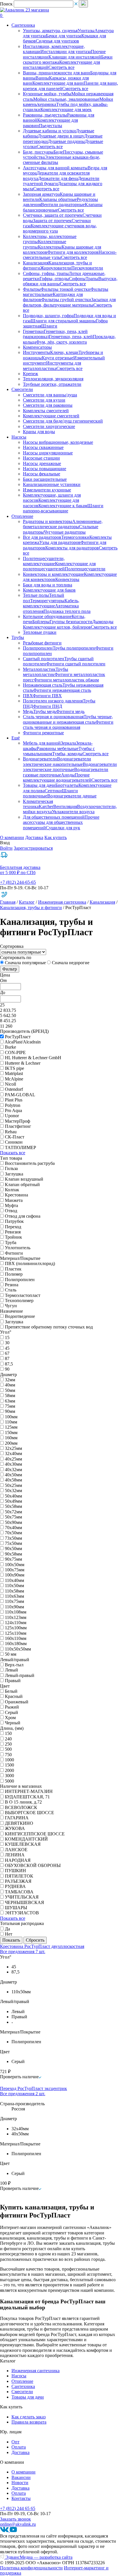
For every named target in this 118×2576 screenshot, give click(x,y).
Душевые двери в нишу (61, 136)
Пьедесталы (51, 126)
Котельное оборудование (47, 616)
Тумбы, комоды (67, 754)
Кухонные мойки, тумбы (47, 94)
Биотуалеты (67, 785)
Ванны (42, 78)
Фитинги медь (70, 711)
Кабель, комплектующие (51, 603)
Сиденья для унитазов (57, 41)
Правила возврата (29, 2422)
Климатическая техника (38, 804)
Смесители (22, 2392)
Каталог (27, 902)
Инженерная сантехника (62, 902)
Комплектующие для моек (66, 110)
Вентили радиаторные (63, 205)
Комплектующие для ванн (58, 83)
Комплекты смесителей (46, 411)
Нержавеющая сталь (43, 685)
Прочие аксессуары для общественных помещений (61, 822)
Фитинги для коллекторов (73, 252)
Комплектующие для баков (49, 590)
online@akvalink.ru (18, 2524)
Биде (58, 152)
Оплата (19, 2447)
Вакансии (21, 2477)
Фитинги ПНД (48, 706)
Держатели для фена (58, 178)
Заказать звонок (15, 2519)
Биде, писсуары (38, 152)
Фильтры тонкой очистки (66, 289)
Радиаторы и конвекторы (48, 521)
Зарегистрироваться (33, 848)
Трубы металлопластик (46, 672)
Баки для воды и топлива (48, 585)
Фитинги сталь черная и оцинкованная (68, 725)
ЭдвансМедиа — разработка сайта (38, 2557)
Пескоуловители (87, 268)
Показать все (13, 1153)
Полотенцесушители (85, 569)
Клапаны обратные (58, 199)
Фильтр (10, 969)
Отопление (22, 2381)
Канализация (36, 263)
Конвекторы (67, 579)
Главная (8, 902)
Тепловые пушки (40, 632)
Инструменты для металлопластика (52, 366)
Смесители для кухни (44, 400)
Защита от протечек (52, 221)
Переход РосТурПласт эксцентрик (34, 2088)
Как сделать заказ (28, 2417)
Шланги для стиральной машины (63, 321)
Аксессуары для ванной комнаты (55, 168)
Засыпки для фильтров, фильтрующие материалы (69, 302)
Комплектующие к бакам (63, 506)
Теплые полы (36, 595)
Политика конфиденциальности (31, 2568)
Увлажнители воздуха (73, 812)
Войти (6, 848)
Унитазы (86, 31)
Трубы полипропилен (74, 648)
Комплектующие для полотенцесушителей (59, 566)
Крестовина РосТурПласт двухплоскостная (42, 1946)
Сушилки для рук (63, 828)
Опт (15, 2442)
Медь (28, 711)
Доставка (34, 837)
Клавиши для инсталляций (75, 57)
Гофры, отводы (54, 279)
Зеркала (68, 743)
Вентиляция (65, 806)
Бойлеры (41, 622)
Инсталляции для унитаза (66, 52)
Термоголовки (75, 537)
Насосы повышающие (45, 469)
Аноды (68, 775)
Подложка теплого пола (67, 611)
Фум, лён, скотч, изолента (61, 342)
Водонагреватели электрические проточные (70, 767)
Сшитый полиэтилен (44, 659)
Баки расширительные (45, 479)
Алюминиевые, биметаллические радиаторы (63, 524)
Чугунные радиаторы (65, 532)
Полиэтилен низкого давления (53, 701)
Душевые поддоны (66, 141)
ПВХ (28, 696)
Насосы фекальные (42, 474)
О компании (12, 837)
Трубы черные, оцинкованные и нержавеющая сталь (68, 719)
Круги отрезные (58, 358)
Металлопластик (39, 669)
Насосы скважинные (43, 447)
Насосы (19, 2376)
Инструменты (37, 352)
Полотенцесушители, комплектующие (44, 561)
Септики (53, 791)
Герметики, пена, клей (71, 337)
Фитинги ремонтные (43, 733)
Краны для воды (39, 432)
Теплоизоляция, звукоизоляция (53, 379)
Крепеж (31, 374)
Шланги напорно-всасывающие (63, 508)
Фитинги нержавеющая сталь (62, 690)
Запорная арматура (41, 194)
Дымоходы (103, 622)
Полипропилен (38, 648)
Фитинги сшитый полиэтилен (76, 664)
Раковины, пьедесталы (45, 115)
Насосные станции (41, 458)
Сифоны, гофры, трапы (46, 273)
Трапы (92, 279)
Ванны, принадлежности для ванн (57, 73)
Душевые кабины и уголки (49, 131)
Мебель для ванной (42, 743)
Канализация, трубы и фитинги (31, 908)
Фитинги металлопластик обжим (66, 680)
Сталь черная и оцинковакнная (53, 717)
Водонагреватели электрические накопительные (57, 761)
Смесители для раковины (48, 405)
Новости (20, 2483)
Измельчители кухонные (47, 490)
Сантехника (23, 2386)
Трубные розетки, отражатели (52, 384)
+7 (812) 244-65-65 (18, 882)
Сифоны (77, 279)
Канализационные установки (52, 484)
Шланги (49, 326)
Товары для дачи (39, 785)
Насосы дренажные (42, 463)
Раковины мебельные (58, 748)
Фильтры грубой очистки (66, 300)
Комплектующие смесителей (51, 416)
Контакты (21, 2498)
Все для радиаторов (42, 537)
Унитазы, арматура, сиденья (50, 31)
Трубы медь (45, 711)
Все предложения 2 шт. (23, 2094)
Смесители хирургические (49, 426)
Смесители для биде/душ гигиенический (63, 421)
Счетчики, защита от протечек (53, 215)
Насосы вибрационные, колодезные (58, 442)
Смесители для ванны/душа (50, 395)
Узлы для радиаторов (60, 542)
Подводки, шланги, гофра (48, 316)
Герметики (33, 331)
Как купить (56, 837)
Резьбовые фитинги (42, 643)
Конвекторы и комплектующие (53, 574)
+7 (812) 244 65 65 (18, 2508)
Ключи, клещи (64, 352)
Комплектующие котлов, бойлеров (57, 627)
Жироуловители (56, 268)
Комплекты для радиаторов (72, 548)
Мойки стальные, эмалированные (66, 99)
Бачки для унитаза (64, 36)
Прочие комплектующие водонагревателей (57, 777)
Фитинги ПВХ (47, 696)
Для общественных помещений (54, 817)
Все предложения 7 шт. (23, 1952)
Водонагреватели (40, 759)
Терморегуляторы (47, 601)
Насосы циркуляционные (48, 453)
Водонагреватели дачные (72, 796)
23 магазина (37, 10)
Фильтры (32, 289)
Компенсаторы (37, 347)
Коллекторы (50, 247)
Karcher (46, 806)
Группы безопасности (71, 622)
